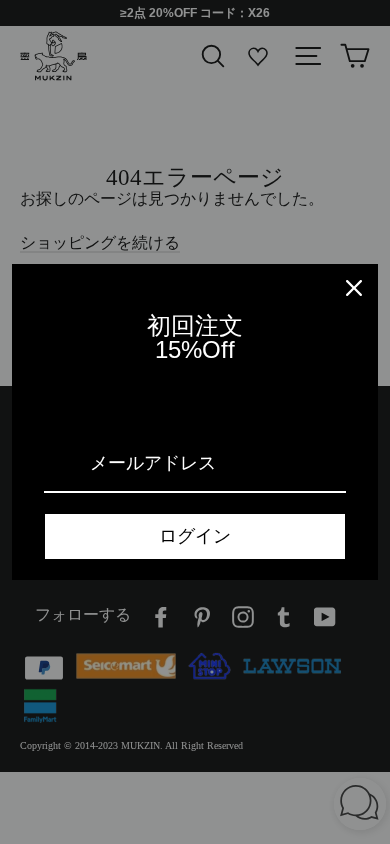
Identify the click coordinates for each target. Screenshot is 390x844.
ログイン (195, 536)
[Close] (354, 288)
